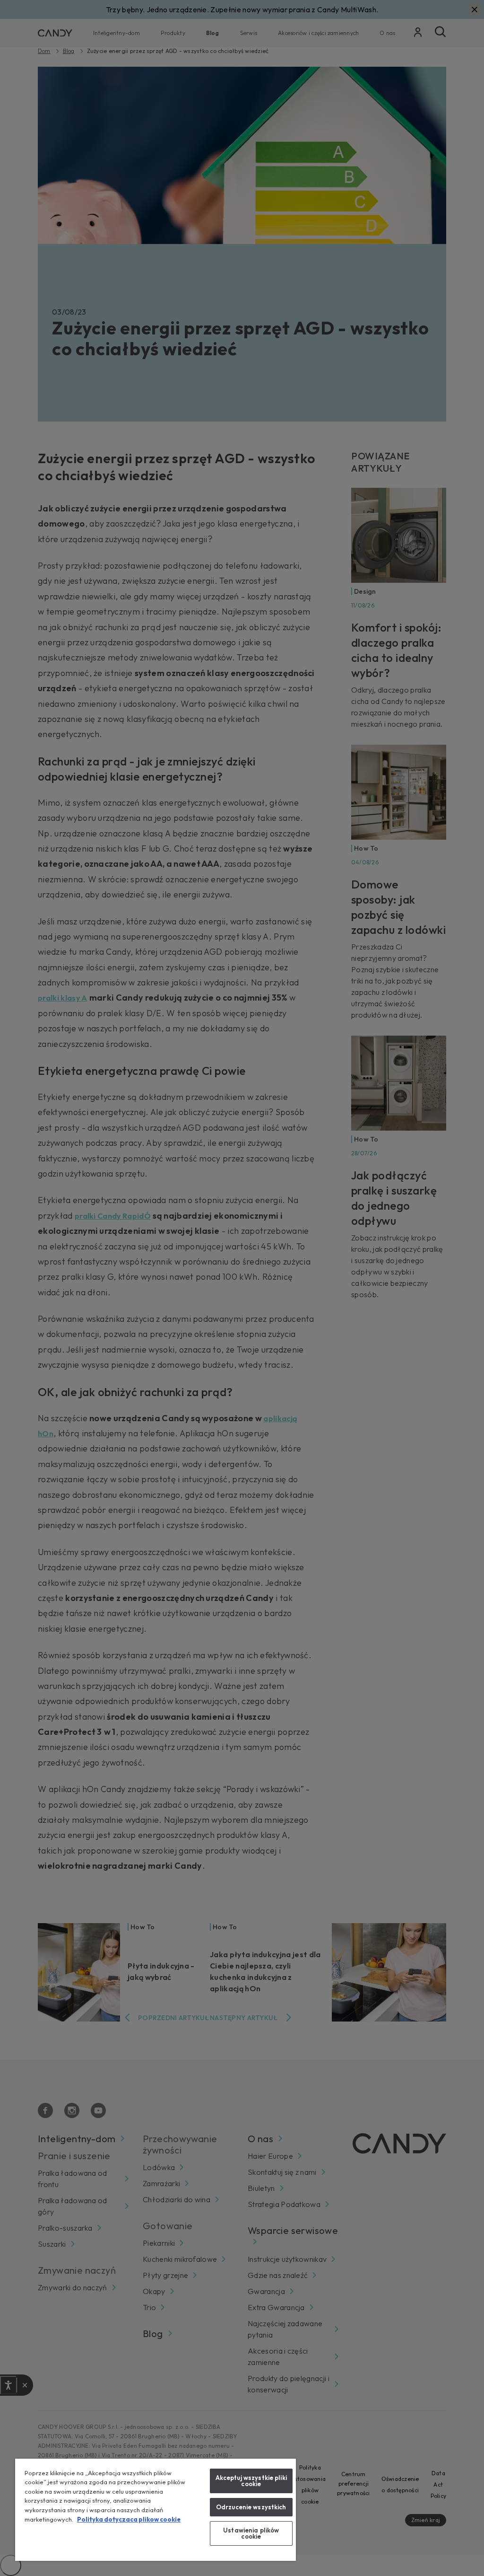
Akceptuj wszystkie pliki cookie (251, 2481)
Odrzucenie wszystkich (251, 2507)
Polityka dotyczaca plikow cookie (129, 2519)
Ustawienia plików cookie (251, 2533)
